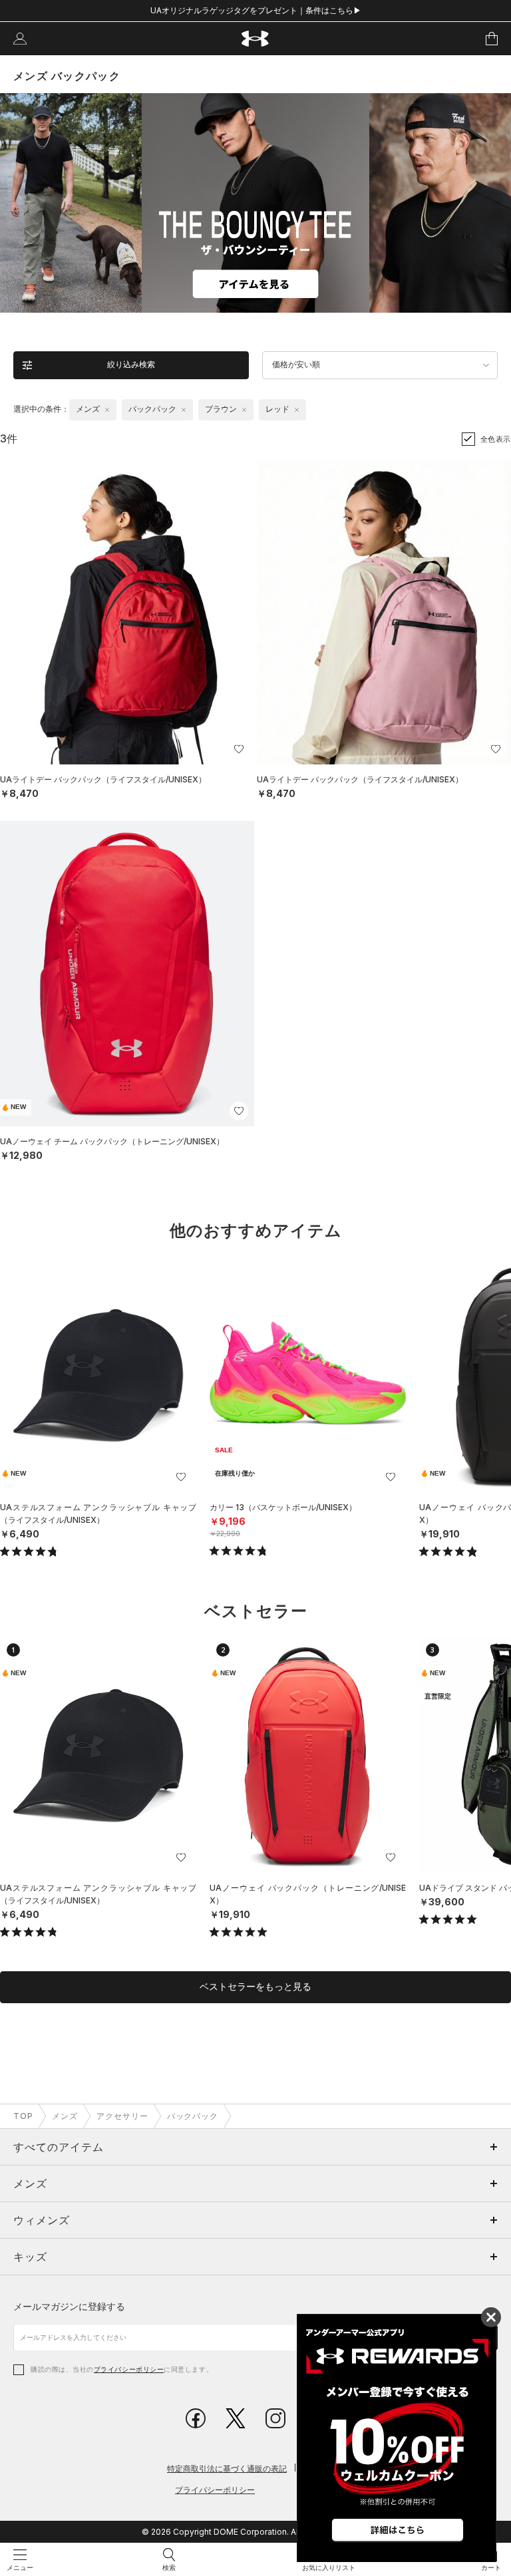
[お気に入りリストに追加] (181, 1477)
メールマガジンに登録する (69, 2306)
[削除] (107, 410)
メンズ (65, 2116)
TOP (23, 2116)
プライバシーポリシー (129, 2369)
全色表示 (496, 439)
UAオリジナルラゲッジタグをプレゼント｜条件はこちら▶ (256, 10)
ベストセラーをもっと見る (255, 1987)
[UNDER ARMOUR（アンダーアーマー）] (256, 39)
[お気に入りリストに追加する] (239, 749)
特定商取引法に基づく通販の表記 (227, 2469)
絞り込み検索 (131, 365)
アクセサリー (122, 2116)
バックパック (193, 2116)
